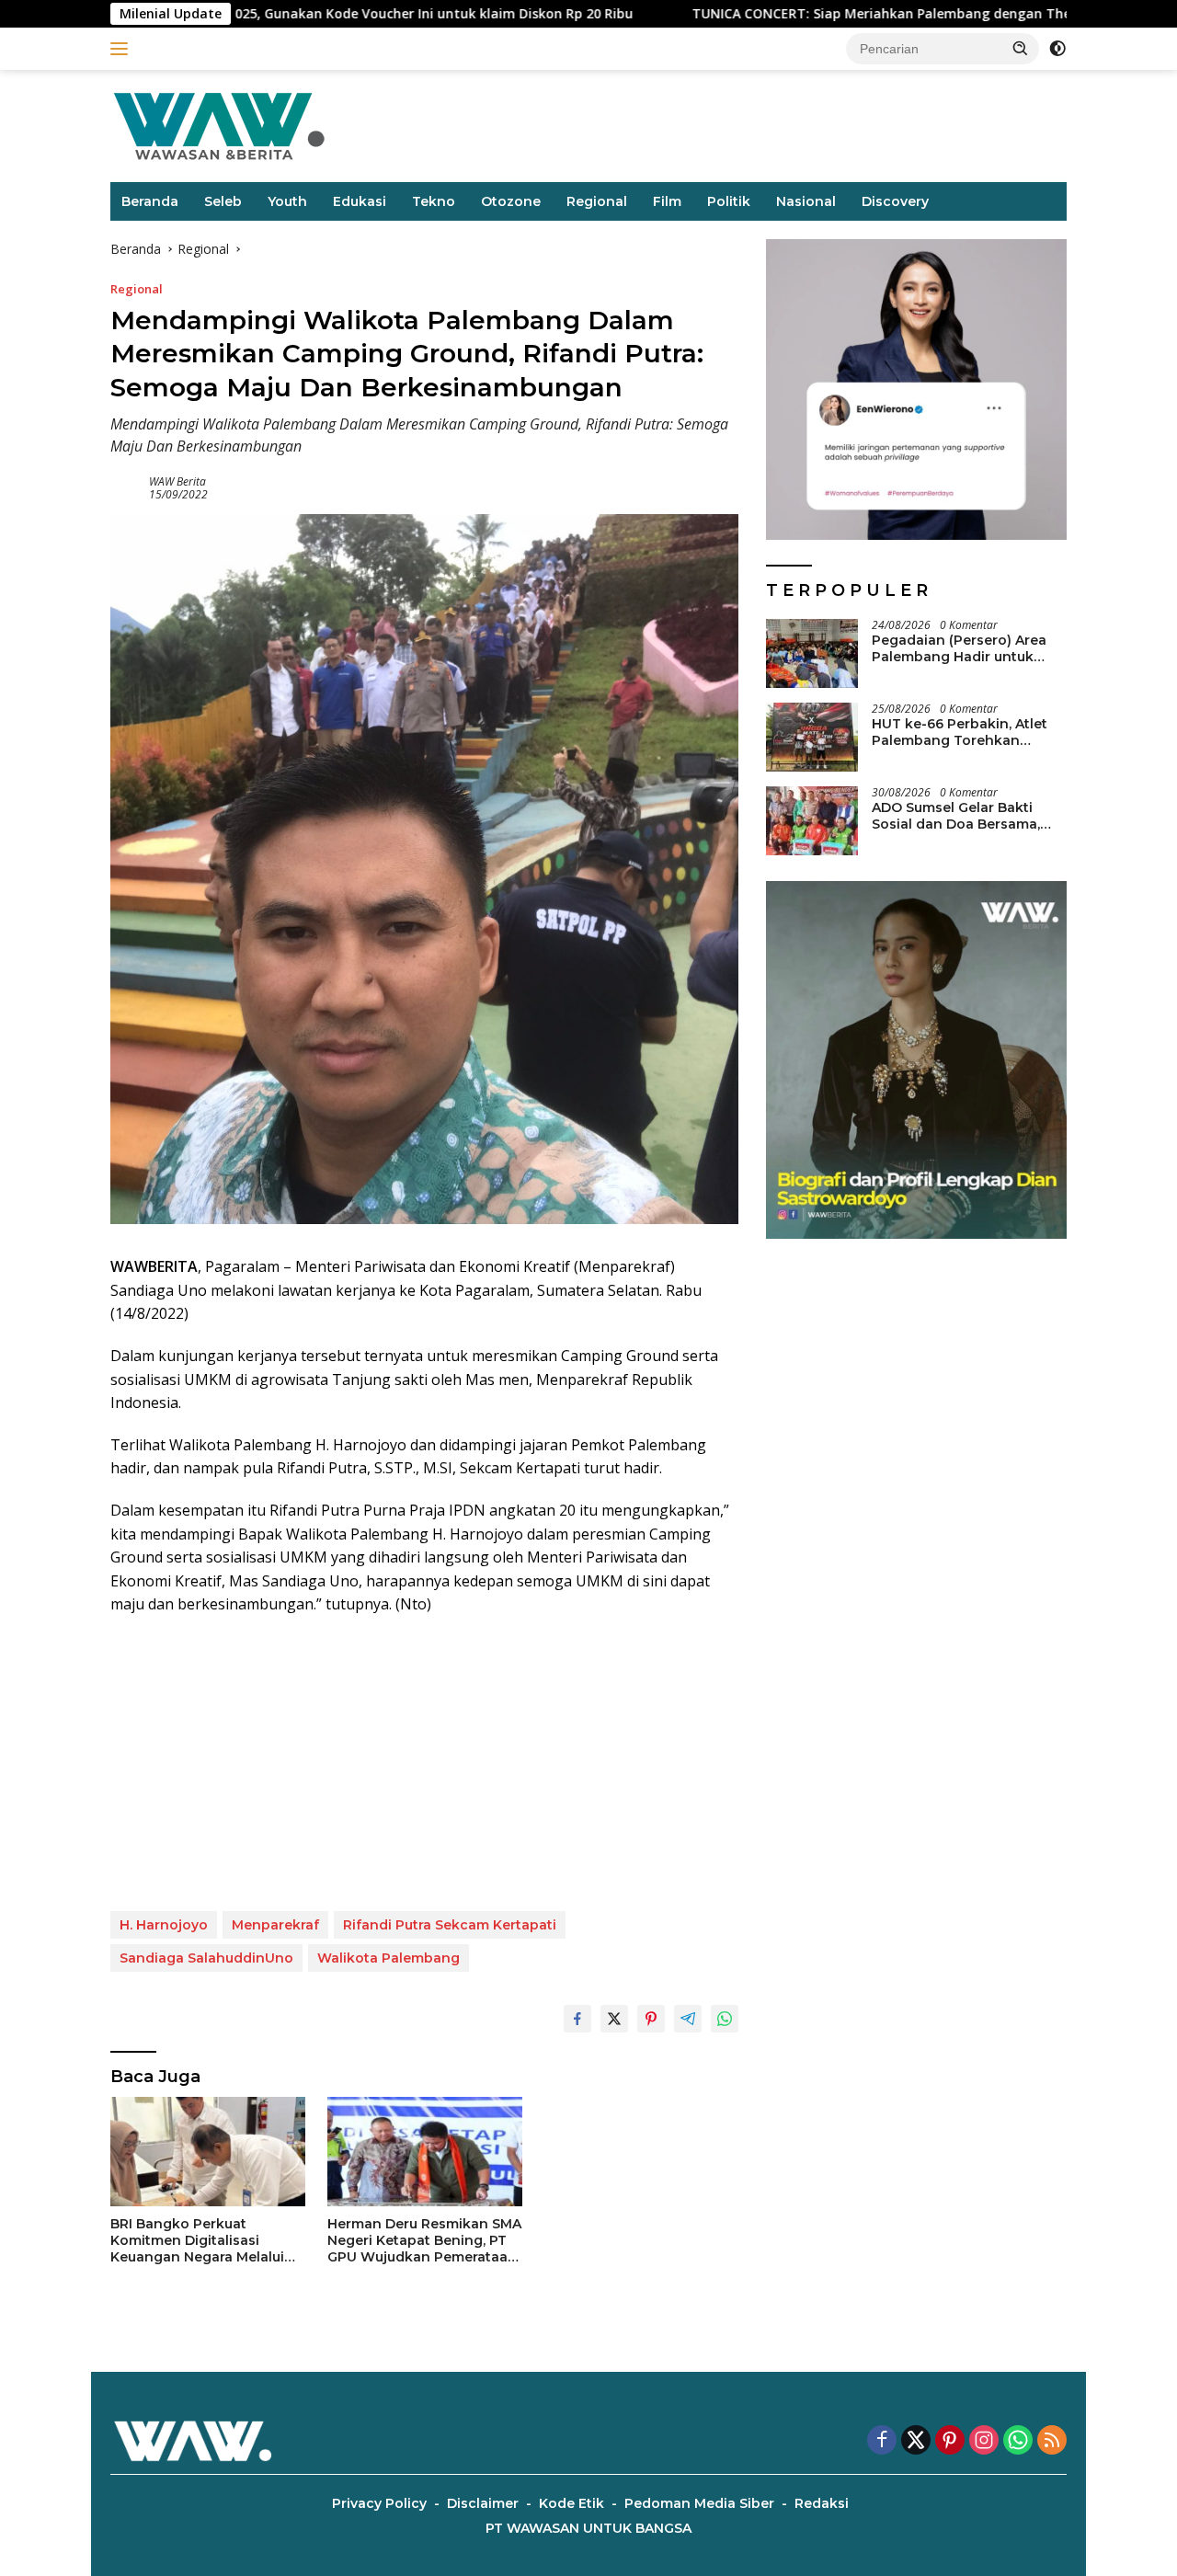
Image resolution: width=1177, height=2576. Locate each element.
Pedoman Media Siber (699, 2503)
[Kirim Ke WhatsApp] (725, 2019)
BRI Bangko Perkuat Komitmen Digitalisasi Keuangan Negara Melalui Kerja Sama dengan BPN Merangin (197, 2241)
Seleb (223, 201)
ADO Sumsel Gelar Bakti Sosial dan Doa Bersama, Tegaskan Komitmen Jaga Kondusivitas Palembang (960, 816)
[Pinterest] (950, 2441)
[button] (1021, 48)
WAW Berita (177, 481)
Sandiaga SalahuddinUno (206, 1958)
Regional (597, 201)
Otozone (511, 201)
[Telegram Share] (688, 2019)
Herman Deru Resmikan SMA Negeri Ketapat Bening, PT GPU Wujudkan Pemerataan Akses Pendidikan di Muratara (424, 2241)
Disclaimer (483, 2503)
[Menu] (123, 49)
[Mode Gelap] (1057, 49)
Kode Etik (571, 2503)
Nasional (806, 201)
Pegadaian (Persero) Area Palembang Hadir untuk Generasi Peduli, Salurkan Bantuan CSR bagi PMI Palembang (959, 648)
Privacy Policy (379, 2503)
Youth (287, 201)
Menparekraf (275, 1925)
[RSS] (1052, 2441)
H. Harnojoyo (164, 1925)
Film (667, 201)
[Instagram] (984, 2441)
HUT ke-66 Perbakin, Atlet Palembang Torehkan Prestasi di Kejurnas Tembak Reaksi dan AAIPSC (969, 732)
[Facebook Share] (577, 2019)
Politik (729, 201)
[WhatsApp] (1018, 2441)
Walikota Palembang (389, 1958)
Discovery (895, 201)
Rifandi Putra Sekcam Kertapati (450, 1925)
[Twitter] (916, 2441)
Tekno (434, 201)
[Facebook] (882, 2441)
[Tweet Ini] (614, 2019)
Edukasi (360, 201)
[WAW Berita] (219, 125)
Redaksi (822, 2503)
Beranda (150, 201)
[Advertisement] (424, 1764)
